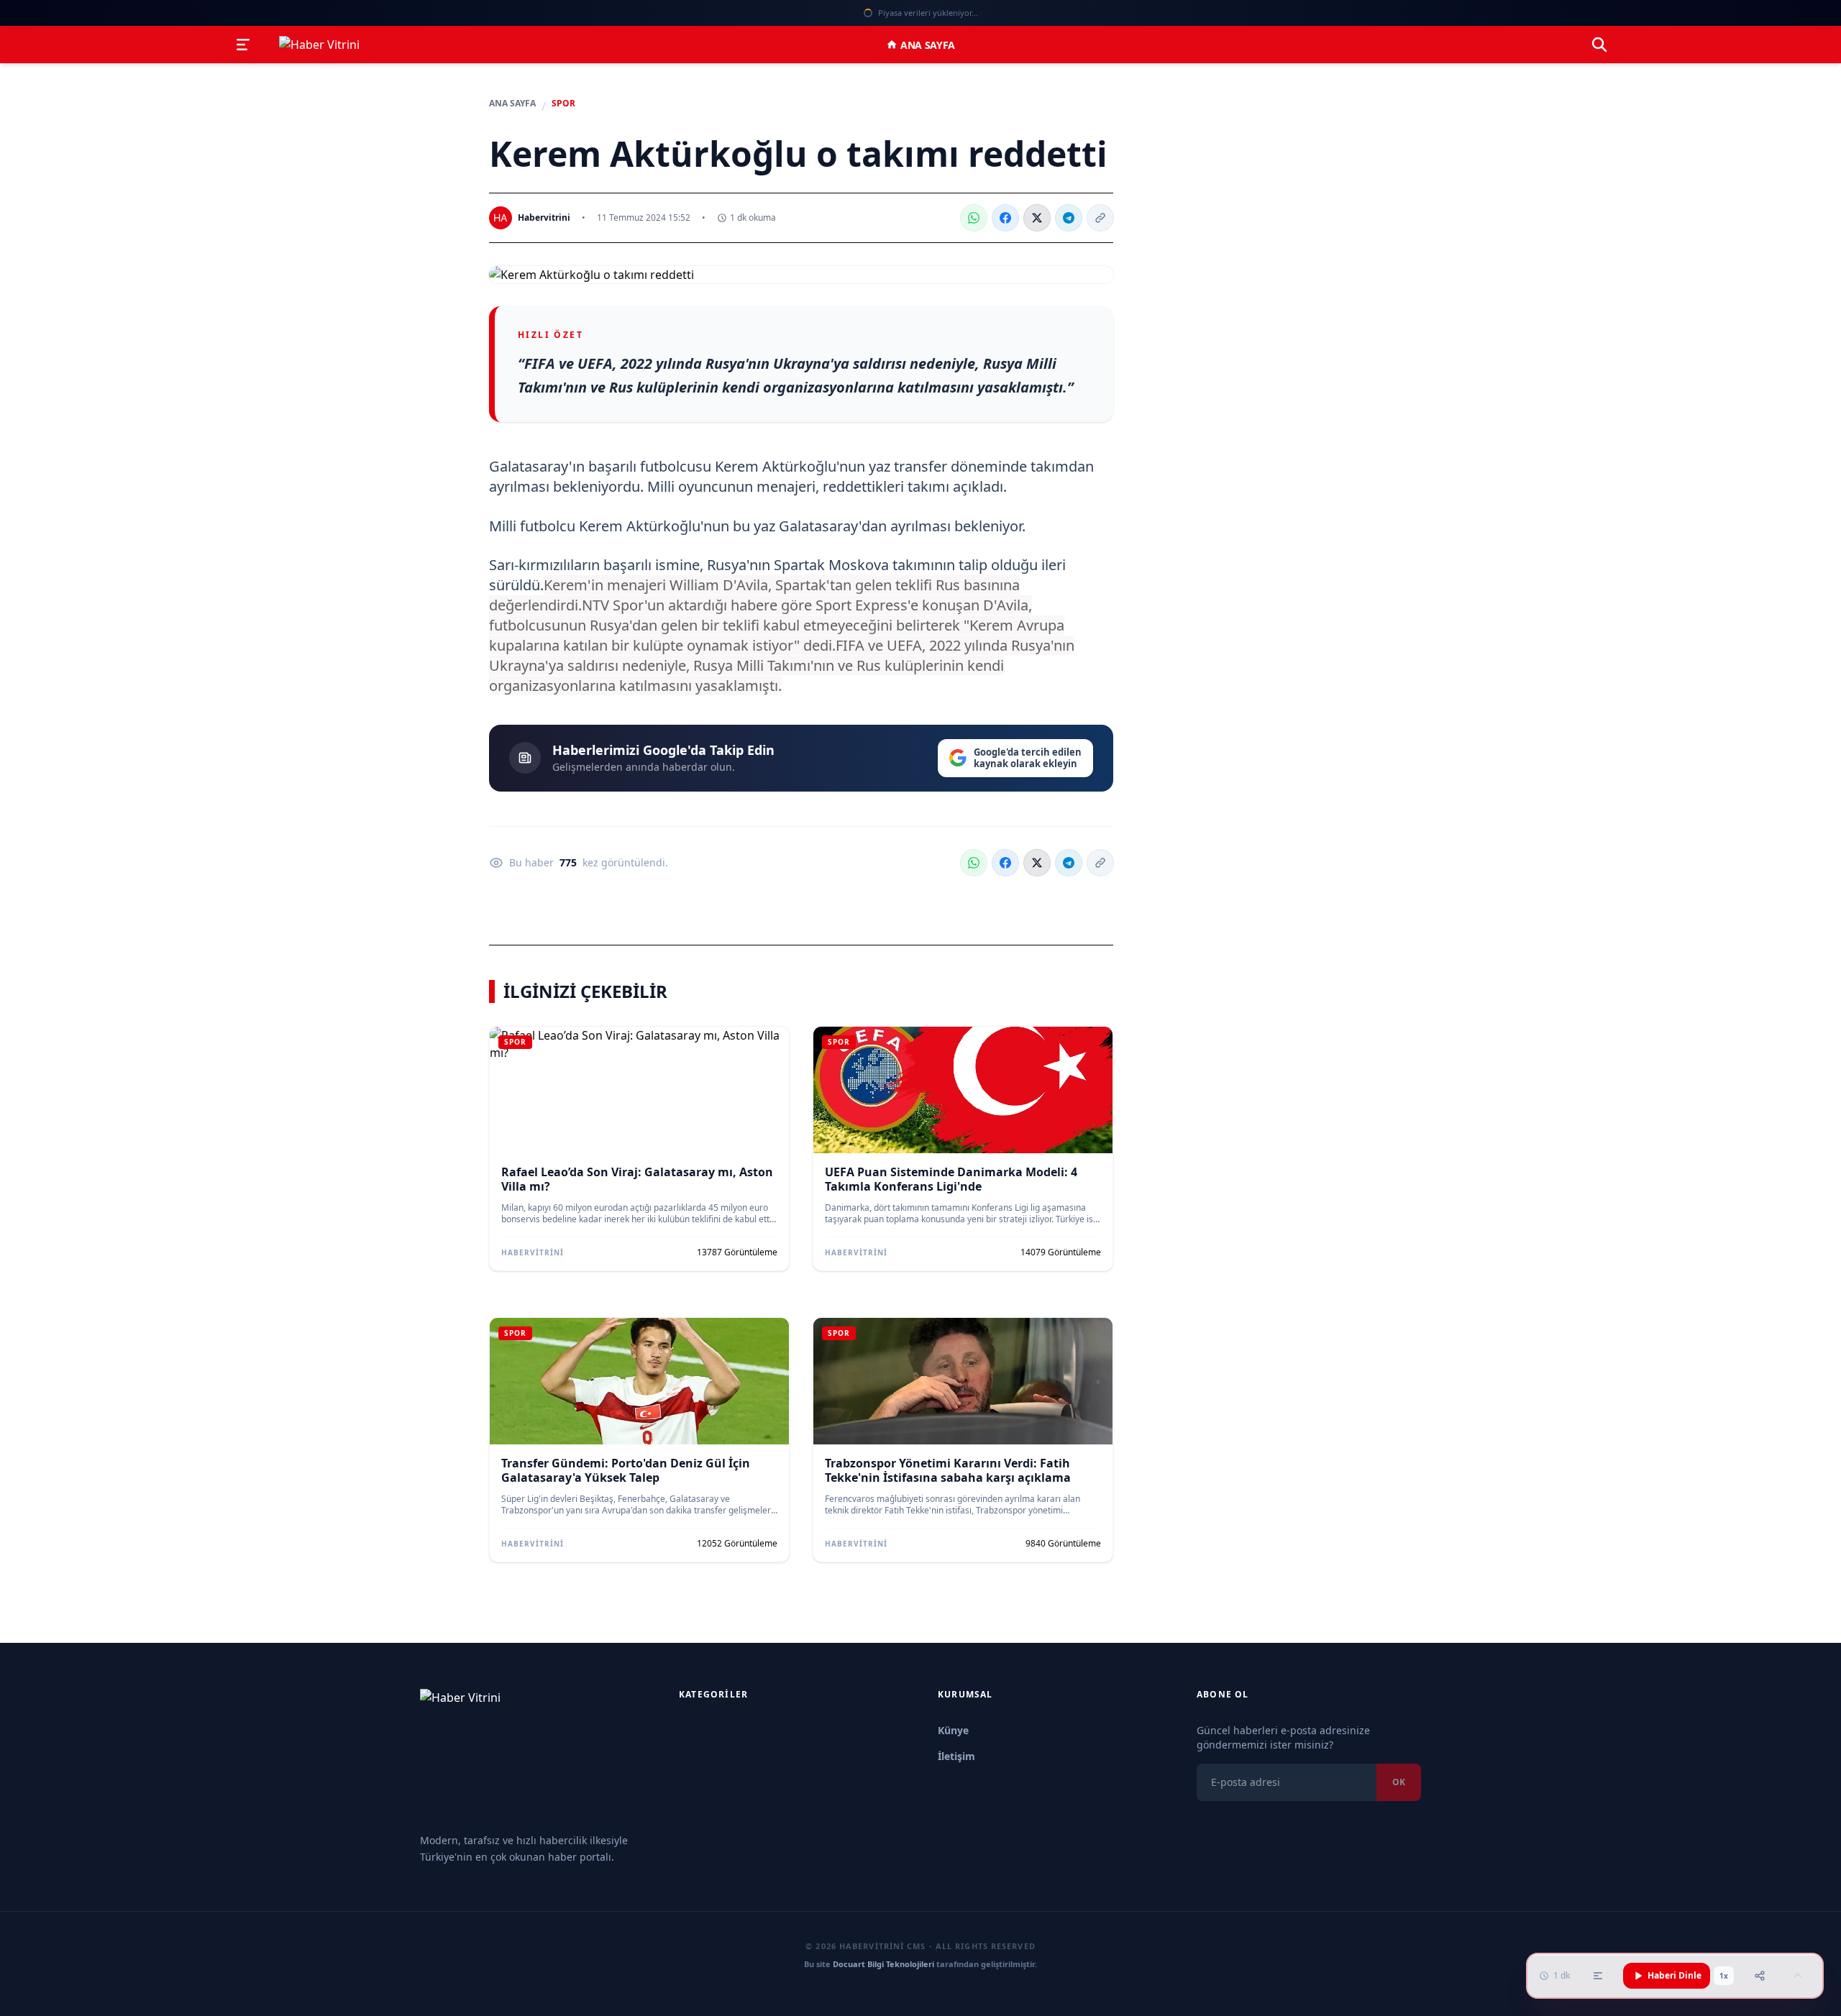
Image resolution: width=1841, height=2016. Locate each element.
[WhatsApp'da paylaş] (974, 218)
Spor (563, 104)
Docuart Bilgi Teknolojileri (883, 1964)
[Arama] (1599, 45)
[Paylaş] (1760, 1976)
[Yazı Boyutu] (1598, 1976)
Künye (953, 1730)
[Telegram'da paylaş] (1069, 218)
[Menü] (243, 45)
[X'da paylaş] (1037, 218)
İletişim (956, 1756)
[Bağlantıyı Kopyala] (1100, 218)
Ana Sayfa (928, 45)
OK (1399, 1782)
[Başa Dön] (1798, 1976)
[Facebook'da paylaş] (1005, 218)
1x (1724, 1976)
